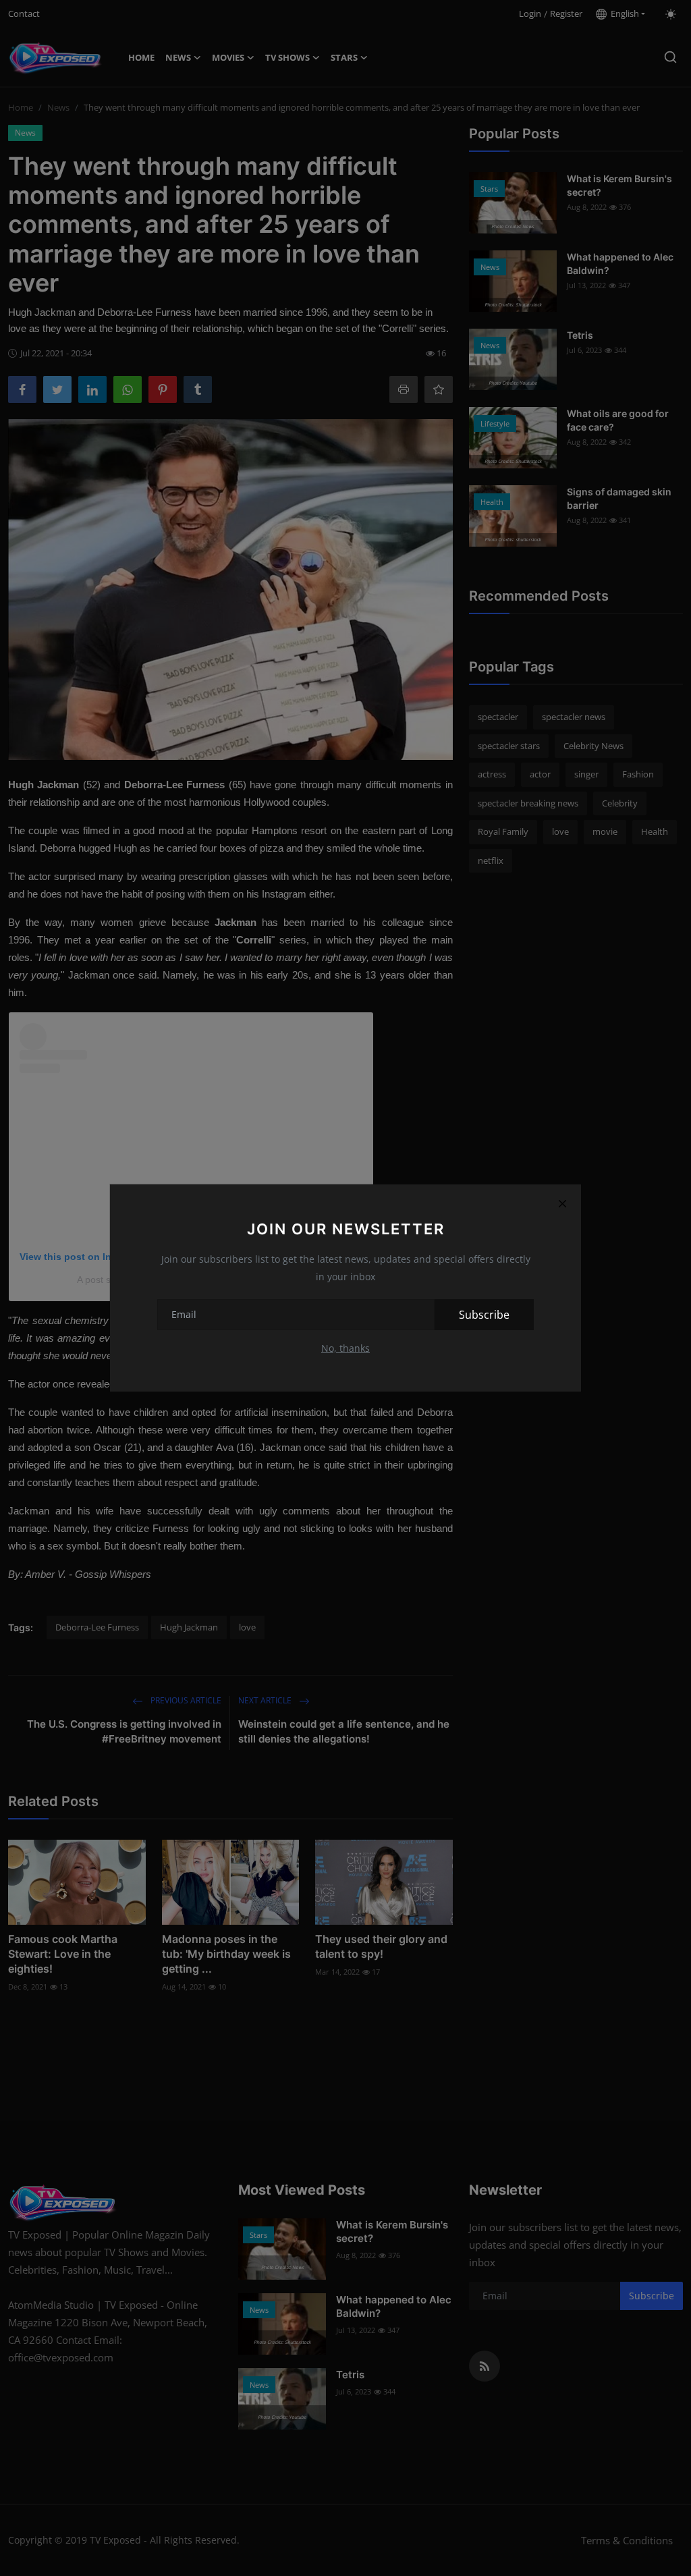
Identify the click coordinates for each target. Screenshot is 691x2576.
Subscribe (484, 1315)
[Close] (562, 1203)
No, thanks (345, 1348)
